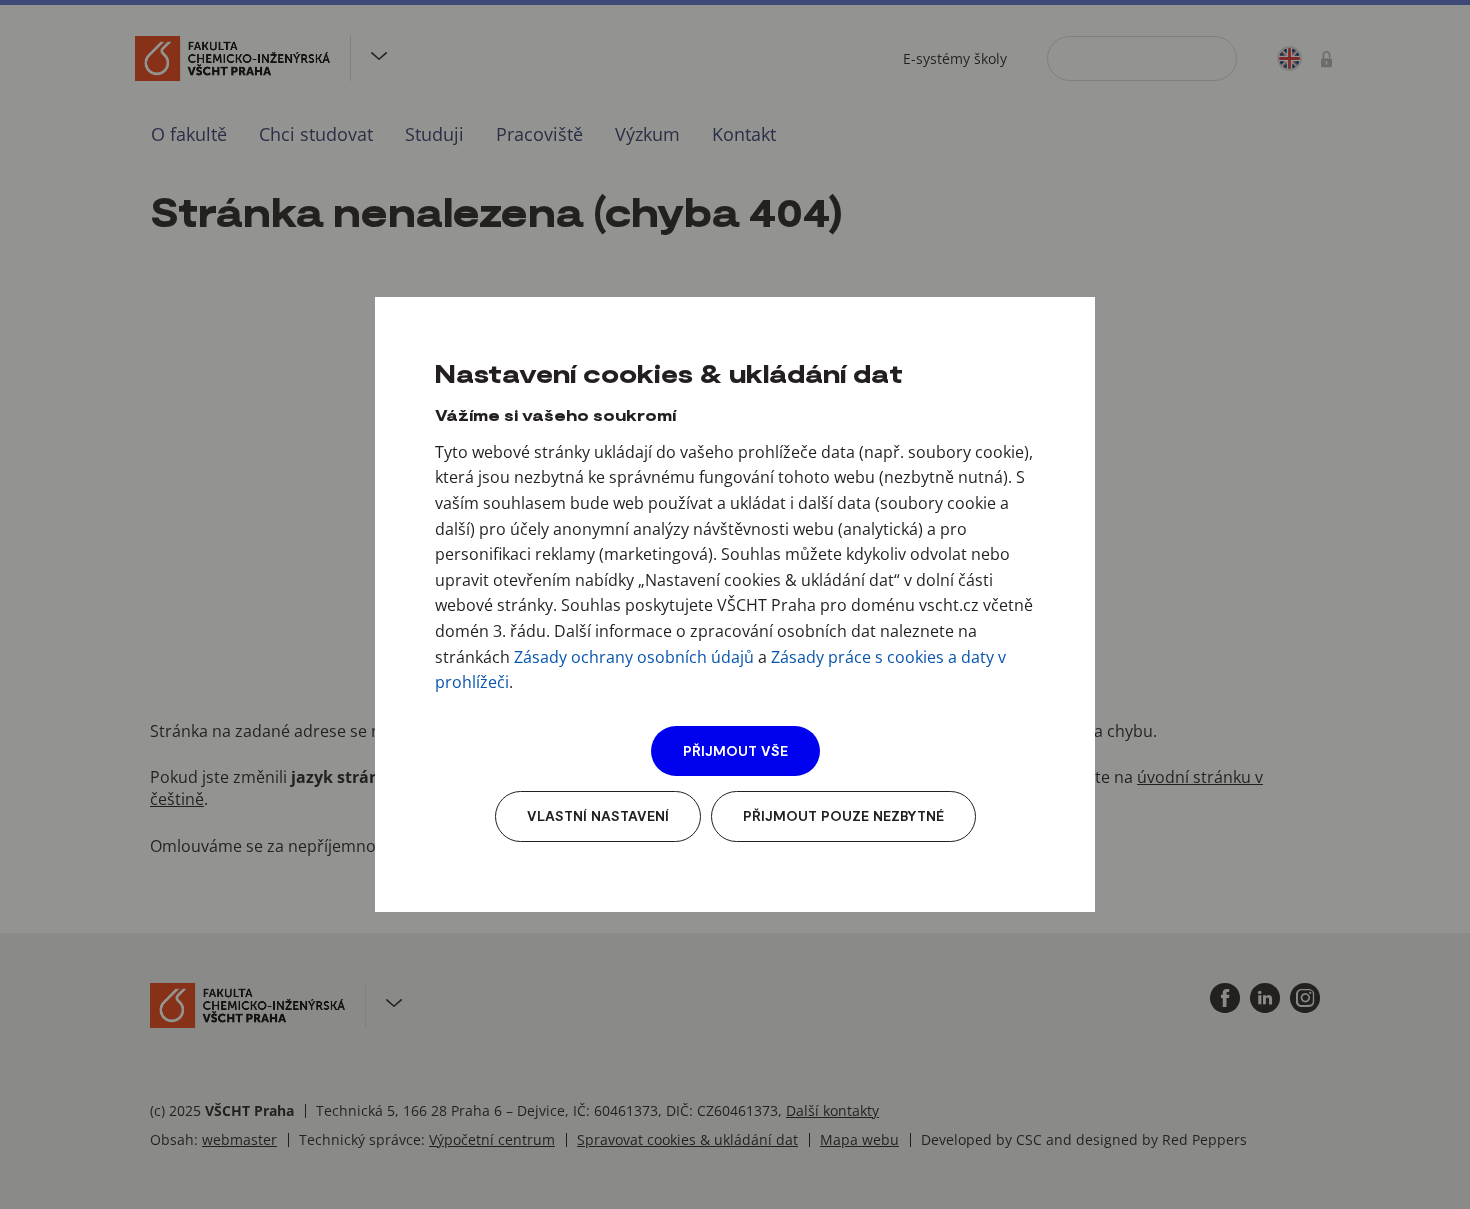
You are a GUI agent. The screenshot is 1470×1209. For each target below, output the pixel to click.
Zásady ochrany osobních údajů (634, 657)
